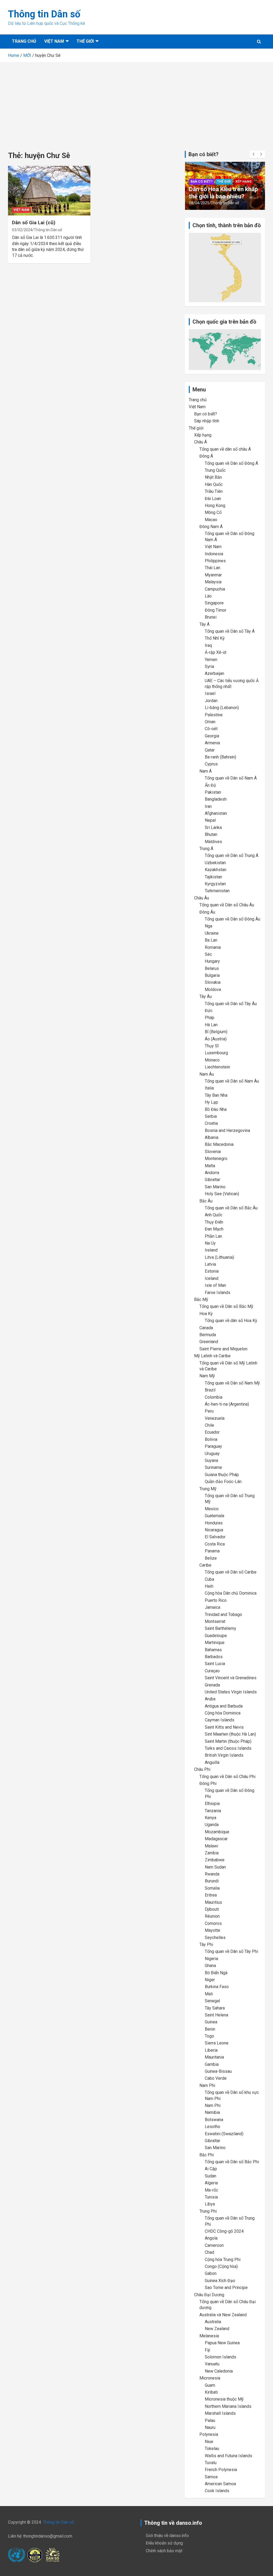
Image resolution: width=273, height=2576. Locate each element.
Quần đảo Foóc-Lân (223, 1482)
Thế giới (85, 41)
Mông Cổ (213, 512)
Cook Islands (217, 2491)
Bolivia (211, 1439)
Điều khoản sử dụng (164, 2543)
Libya (210, 2204)
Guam (210, 2385)
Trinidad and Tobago (223, 1615)
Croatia (211, 1123)
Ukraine (212, 933)
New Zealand (217, 2329)
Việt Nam (54, 41)
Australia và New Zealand (223, 2315)
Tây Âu (206, 996)
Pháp (210, 1018)
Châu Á (200, 442)
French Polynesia (221, 2470)
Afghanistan (216, 813)
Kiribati (211, 2392)
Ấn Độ (210, 785)
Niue (209, 2442)
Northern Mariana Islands (228, 2406)
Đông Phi (208, 1783)
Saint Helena (216, 2015)
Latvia (210, 1264)
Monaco (212, 1060)
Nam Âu (207, 1074)
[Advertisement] (136, 103)
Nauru (210, 2427)
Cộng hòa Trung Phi (223, 2260)
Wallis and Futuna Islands (228, 2456)
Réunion (212, 1916)
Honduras (214, 1523)
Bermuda (208, 1335)
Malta (210, 1166)
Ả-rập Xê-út (216, 652)
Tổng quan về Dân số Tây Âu (231, 1004)
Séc (208, 954)
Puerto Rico (216, 1600)
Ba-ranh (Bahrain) (220, 757)
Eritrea (211, 1895)
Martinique (215, 1643)
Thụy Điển (214, 1222)
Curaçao (212, 1671)
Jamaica (212, 1607)
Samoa (211, 2477)
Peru (209, 1411)
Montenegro (216, 1159)
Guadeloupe (216, 1636)
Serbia (211, 1116)
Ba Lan (211, 940)
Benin (210, 2029)
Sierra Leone (217, 2043)
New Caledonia (219, 2371)
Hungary (212, 961)
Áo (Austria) (216, 1039)
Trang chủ (24, 41)
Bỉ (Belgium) (216, 1032)
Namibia (212, 2112)
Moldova (213, 990)
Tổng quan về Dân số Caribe (231, 1572)
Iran (208, 806)
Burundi (212, 1881)
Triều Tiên (214, 491)
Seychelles (215, 1938)
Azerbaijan (214, 673)
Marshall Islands (220, 2413)
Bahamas (213, 1650)
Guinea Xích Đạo (220, 2281)
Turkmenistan (217, 891)
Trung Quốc (215, 470)
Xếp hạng (244, 175)
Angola (211, 2238)
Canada (206, 1328)
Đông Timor (216, 610)
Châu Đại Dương (209, 2295)
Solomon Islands (220, 2357)
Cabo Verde (216, 2078)
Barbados (214, 1657)
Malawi (211, 1846)
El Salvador (215, 1537)
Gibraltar (212, 1180)
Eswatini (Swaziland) (224, 2134)
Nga (208, 926)
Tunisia (211, 2197)
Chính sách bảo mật (164, 2551)
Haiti (209, 1586)
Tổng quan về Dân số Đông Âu (232, 919)
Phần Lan (213, 1236)
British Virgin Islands (224, 1755)
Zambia (212, 1853)
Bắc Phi (207, 2155)
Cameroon (214, 2245)
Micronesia (210, 2378)
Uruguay (212, 1454)
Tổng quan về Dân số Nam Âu (232, 1081)
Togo (209, 2036)
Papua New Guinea (222, 2343)
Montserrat (215, 1621)
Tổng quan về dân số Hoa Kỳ (231, 1321)
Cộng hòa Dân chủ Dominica (231, 1593)
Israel (210, 693)
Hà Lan (211, 1025)
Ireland (211, 1250)
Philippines (215, 561)
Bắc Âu (206, 1201)
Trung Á (206, 849)
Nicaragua (214, 1530)
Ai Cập (211, 2169)
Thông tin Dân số (44, 14)
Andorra (212, 1173)
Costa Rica (215, 1544)
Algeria (211, 2183)
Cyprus (211, 764)
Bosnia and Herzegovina (227, 1130)
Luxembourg (216, 1053)
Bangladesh (216, 799)
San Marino (215, 1187)
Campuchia (215, 589)
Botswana (214, 2120)
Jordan (211, 701)
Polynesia (209, 2434)
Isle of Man (215, 1285)
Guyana (211, 1460)
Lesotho (212, 2127)
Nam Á (206, 771)
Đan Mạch (214, 1229)
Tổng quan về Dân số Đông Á (231, 463)
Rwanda (212, 1874)
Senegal (212, 2001)
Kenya (210, 1818)
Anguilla (212, 1762)
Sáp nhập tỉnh (207, 421)
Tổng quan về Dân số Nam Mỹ (232, 1383)
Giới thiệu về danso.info (167, 2536)
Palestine (214, 715)
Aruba (210, 1699)
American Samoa (220, 2484)
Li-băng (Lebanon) (222, 708)
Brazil (210, 1390)
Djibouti (212, 1909)
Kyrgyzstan (215, 884)
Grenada (212, 1685)
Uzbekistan (215, 863)
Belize (211, 1558)
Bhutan (211, 834)
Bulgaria (212, 975)
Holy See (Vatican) (222, 1194)
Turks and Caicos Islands (228, 1748)
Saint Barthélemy (220, 1628)
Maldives (213, 842)
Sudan (210, 2176)
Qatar (210, 750)
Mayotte (212, 1930)
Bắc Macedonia (219, 1144)
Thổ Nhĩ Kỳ (215, 638)
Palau (210, 2420)
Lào (208, 596)
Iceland (212, 1278)
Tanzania (213, 1811)
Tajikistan (213, 877)
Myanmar (213, 575)
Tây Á (204, 624)
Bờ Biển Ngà (216, 1973)
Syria (209, 666)
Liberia (211, 2050)
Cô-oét (211, 729)
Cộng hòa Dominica (223, 1713)
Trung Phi (208, 2211)
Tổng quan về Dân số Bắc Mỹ (226, 1306)
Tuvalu (211, 2463)
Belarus (212, 968)
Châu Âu (202, 898)
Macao (211, 520)
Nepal (210, 820)
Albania (212, 1137)
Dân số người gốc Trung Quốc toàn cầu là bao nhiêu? (220, 189)
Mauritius (213, 1902)
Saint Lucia (215, 1664)
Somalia (212, 1888)
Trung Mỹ (208, 1489)
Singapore (214, 603)
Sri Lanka (213, 827)
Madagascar (216, 1839)
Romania (213, 947)
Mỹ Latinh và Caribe (212, 1356)
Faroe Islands (218, 1293)
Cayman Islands (220, 1720)
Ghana (210, 1966)
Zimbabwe (215, 1860)
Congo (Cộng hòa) (221, 2266)
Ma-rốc (211, 2190)
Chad (209, 2252)
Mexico (212, 1509)
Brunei (211, 617)
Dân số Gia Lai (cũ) (34, 223)
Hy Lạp (211, 1102)
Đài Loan (213, 499)
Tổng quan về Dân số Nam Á (231, 778)
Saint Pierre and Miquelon (223, 1349)
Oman (210, 722)
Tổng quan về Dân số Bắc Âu (231, 1208)
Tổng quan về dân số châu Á (225, 449)
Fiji (207, 2350)
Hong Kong (215, 506)
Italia (209, 1088)
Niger (210, 1980)
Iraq (208, 645)
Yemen (211, 660)
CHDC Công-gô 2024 (224, 2231)
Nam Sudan (215, 1867)
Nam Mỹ (207, 1376)
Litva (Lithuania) (219, 1257)
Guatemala (214, 1516)
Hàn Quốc (214, 484)
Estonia (212, 1271)
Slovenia (213, 1152)
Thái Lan (212, 568)
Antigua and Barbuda (224, 1706)
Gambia (212, 2064)
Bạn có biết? (202, 175)
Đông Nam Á (211, 527)
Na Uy (210, 1243)
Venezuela (215, 1418)
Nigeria (211, 1959)
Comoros (213, 1923)
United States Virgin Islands (231, 1692)
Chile (209, 1425)
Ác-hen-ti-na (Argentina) (227, 1404)
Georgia (212, 736)
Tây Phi (206, 1944)
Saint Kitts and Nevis (224, 1727)
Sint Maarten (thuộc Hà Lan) (230, 1734)
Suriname (213, 1467)
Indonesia (214, 554)
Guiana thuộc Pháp (222, 1475)
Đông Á (206, 456)
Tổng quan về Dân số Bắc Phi (232, 2162)
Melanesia (209, 2336)
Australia (213, 2322)
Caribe (205, 1565)
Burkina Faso (217, 1987)
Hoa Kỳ (206, 1314)
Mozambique (217, 1832)
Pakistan (213, 792)
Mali (209, 1994)
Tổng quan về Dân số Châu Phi (227, 1777)
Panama (212, 1551)
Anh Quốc (214, 1215)
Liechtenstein (217, 1067)
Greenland (209, 1342)
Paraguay (213, 1446)
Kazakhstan (216, 870)
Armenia (212, 743)
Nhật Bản (213, 477)
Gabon (211, 2273)
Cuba (209, 1579)
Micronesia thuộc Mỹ (224, 2399)
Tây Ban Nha (216, 1095)
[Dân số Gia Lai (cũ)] (49, 191)
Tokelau (212, 2449)
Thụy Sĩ (212, 1046)
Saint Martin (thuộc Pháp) (228, 1741)
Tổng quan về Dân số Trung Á (232, 856)
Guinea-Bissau (218, 2071)
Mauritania (214, 2057)
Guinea (211, 2022)
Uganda (212, 1825)
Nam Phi (207, 2085)
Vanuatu (212, 2364)
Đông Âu (207, 912)
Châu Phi (202, 1769)
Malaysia (213, 582)
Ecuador (212, 1432)
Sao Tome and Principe (226, 2288)
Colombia (214, 1397)
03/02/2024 (22, 230)
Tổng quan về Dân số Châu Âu (227, 905)
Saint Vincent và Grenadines (231, 1678)
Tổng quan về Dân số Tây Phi (231, 1951)
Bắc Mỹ (201, 1299)
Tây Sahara (215, 2008)
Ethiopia (212, 1804)
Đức (209, 1011)
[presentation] (254, 154)
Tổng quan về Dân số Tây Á (230, 631)
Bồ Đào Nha (216, 1109)
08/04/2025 (199, 203)
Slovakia (213, 982)
